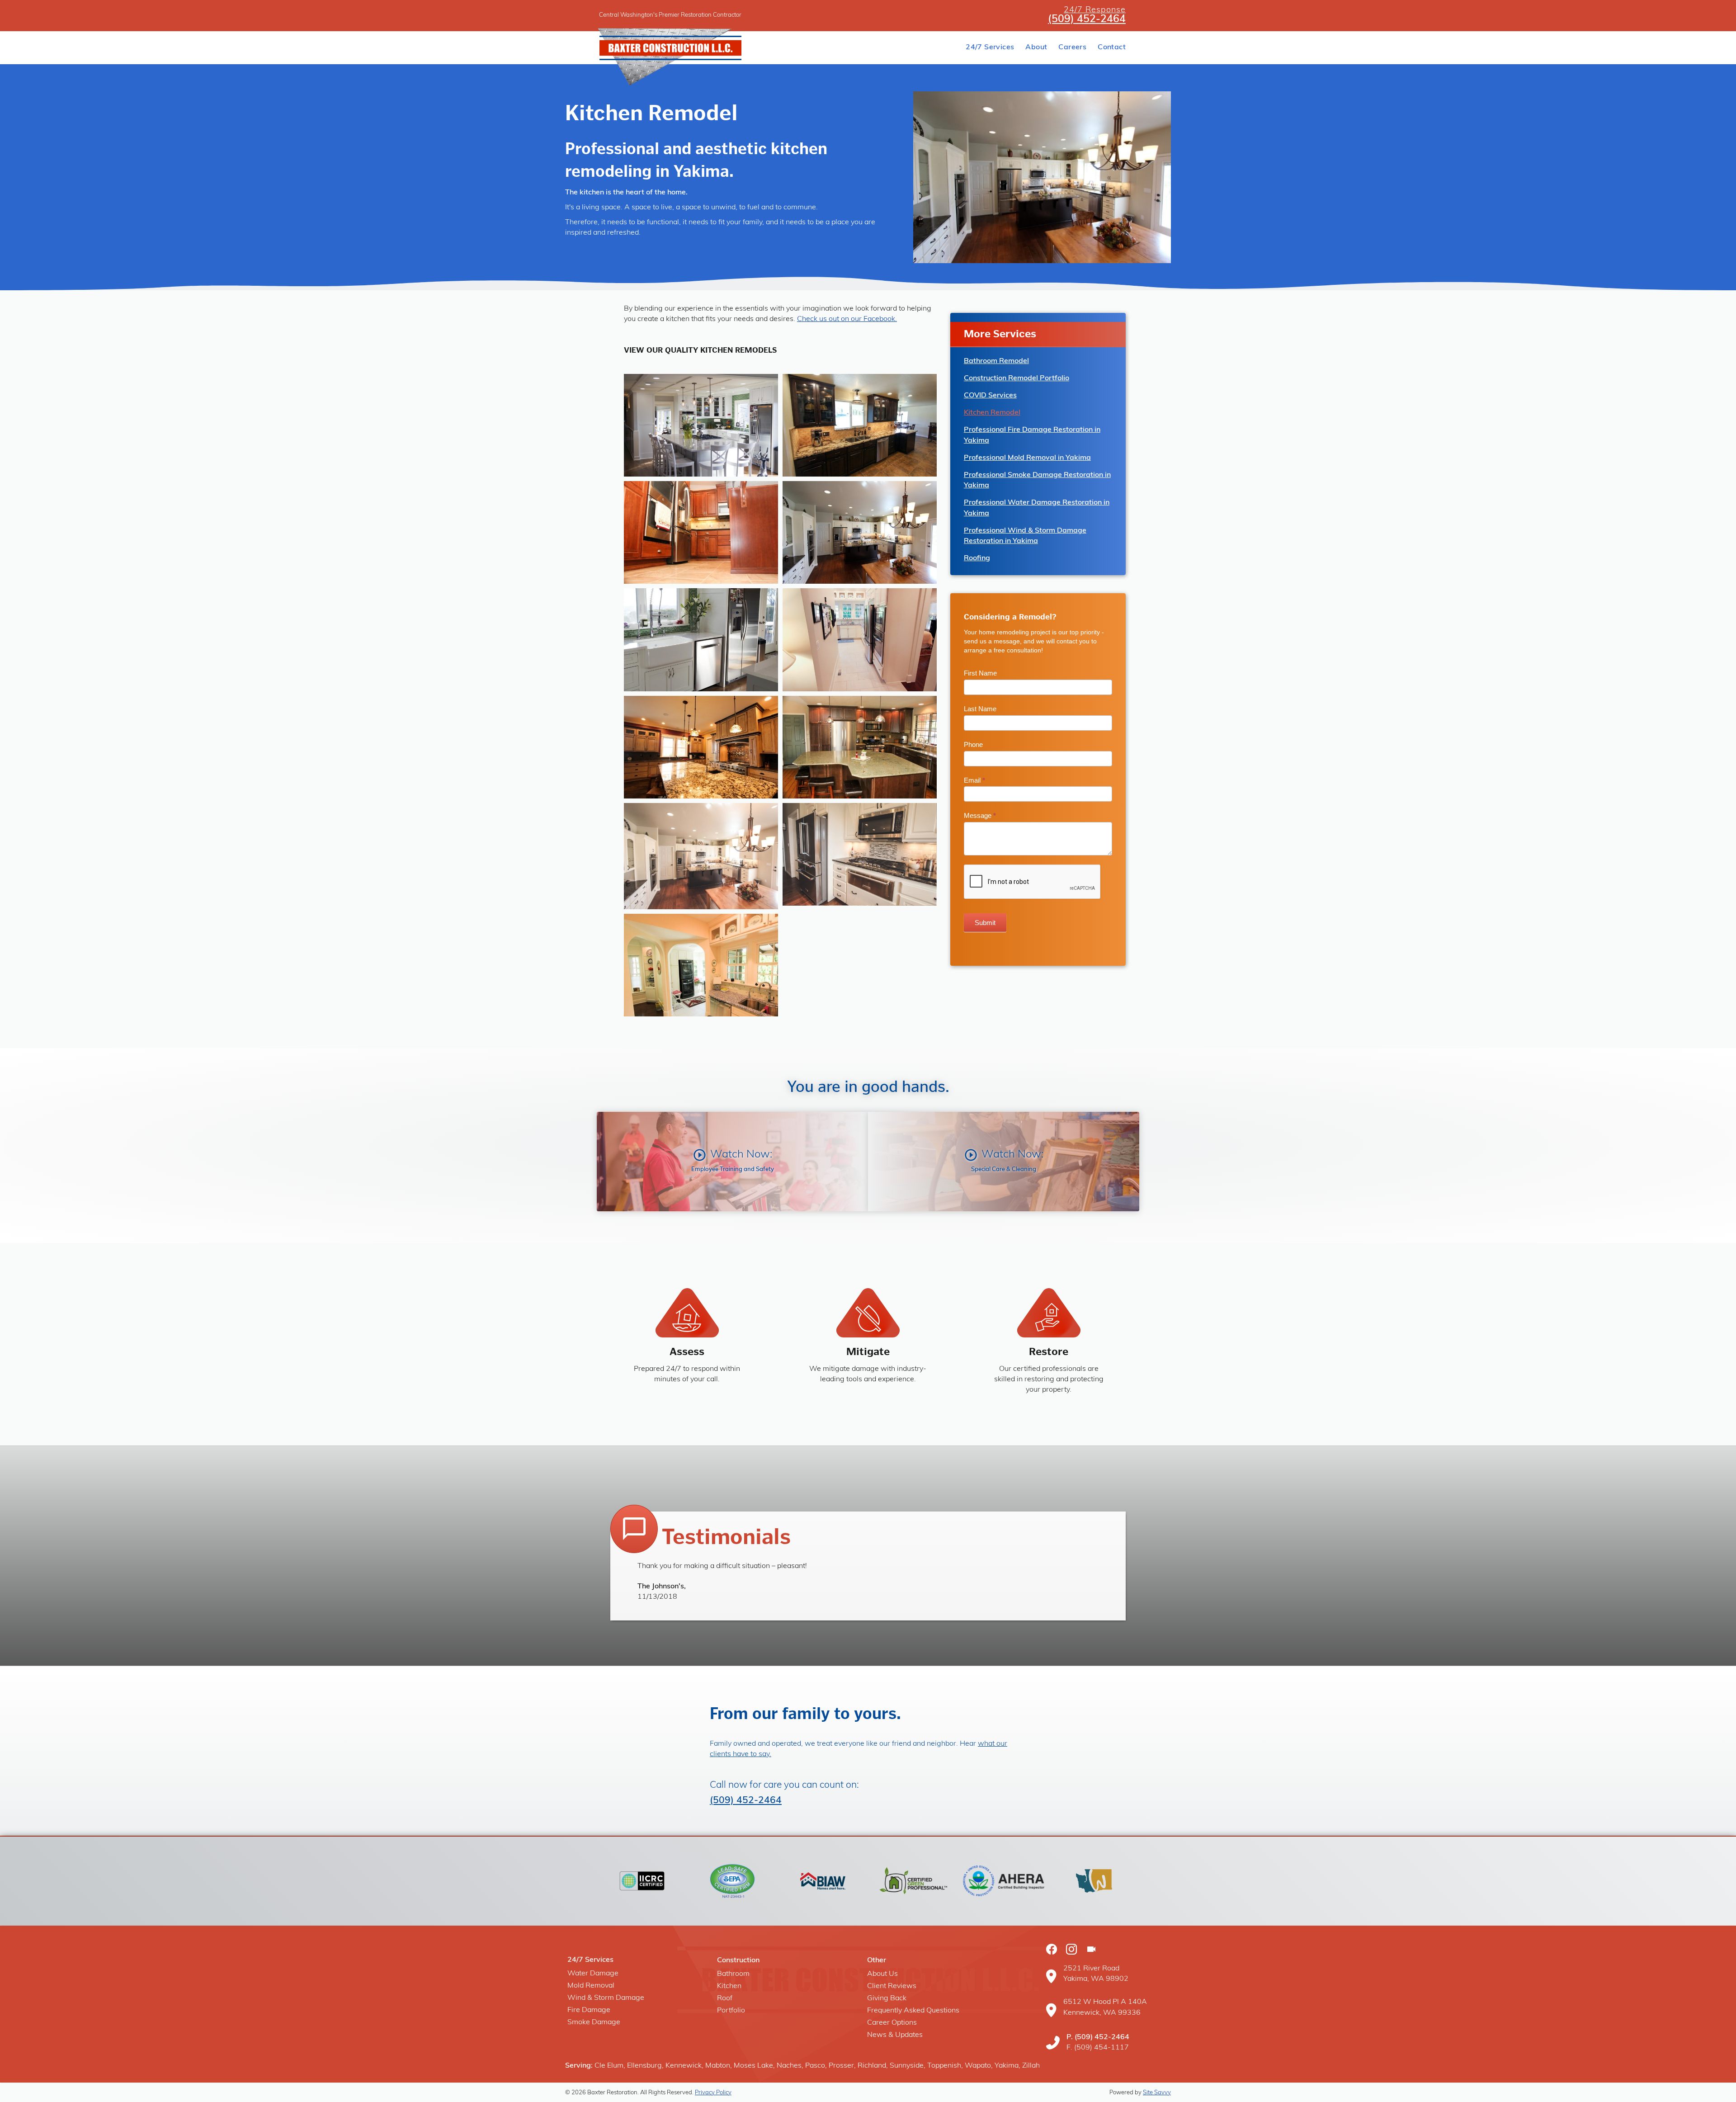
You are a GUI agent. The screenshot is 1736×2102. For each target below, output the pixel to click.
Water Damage (593, 1974)
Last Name (980, 709)
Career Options (892, 2023)
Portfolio (731, 2011)
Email (974, 780)
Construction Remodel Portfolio (1017, 378)
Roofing (977, 558)
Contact (1112, 47)
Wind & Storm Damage (606, 1998)
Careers (1072, 47)
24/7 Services (990, 47)
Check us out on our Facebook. (847, 319)
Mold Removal (591, 1986)
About (1036, 47)
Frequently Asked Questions (913, 2011)
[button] (732, 1162)
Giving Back (887, 1998)
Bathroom (733, 1974)
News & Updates (895, 2035)
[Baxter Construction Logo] (719, 48)
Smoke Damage (594, 2022)
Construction (738, 1960)
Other (877, 1960)
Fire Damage (589, 2010)
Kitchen (729, 1986)
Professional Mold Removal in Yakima (1027, 458)
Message (980, 815)
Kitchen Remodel (992, 413)
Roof (725, 1998)
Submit (985, 923)
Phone (973, 744)
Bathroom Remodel (996, 361)
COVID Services (990, 396)
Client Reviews (892, 1986)
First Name (980, 673)
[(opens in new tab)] (642, 1881)
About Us (882, 1974)
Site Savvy (1157, 2093)
